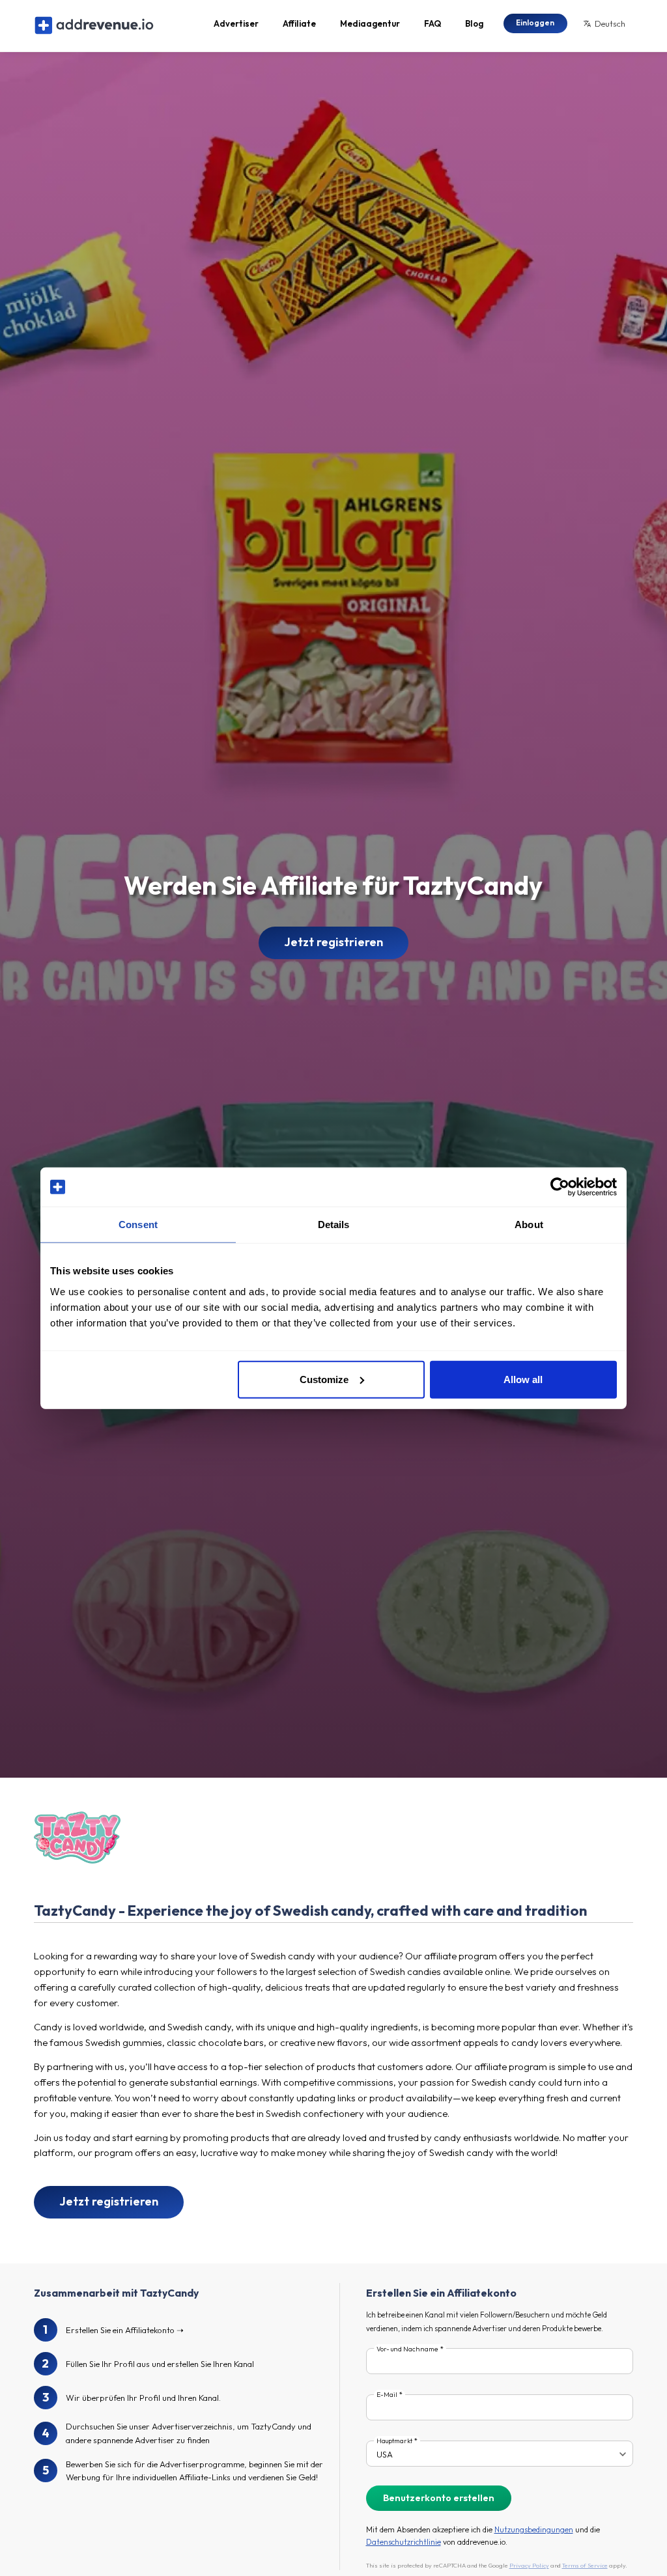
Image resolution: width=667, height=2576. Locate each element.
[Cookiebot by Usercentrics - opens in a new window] (560, 1187)
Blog (474, 23)
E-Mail (387, 2395)
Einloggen (535, 22)
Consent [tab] (138, 1225)
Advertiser (236, 23)
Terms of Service (585, 2565)
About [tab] (529, 1225)
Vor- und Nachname (407, 2349)
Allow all (523, 1379)
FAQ (433, 23)
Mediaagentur (370, 23)
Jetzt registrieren (333, 942)
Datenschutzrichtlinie (404, 2542)
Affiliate (299, 23)
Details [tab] (334, 1225)
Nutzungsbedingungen (534, 2529)
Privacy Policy (529, 2565)
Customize (324, 1379)
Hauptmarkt (394, 2441)
